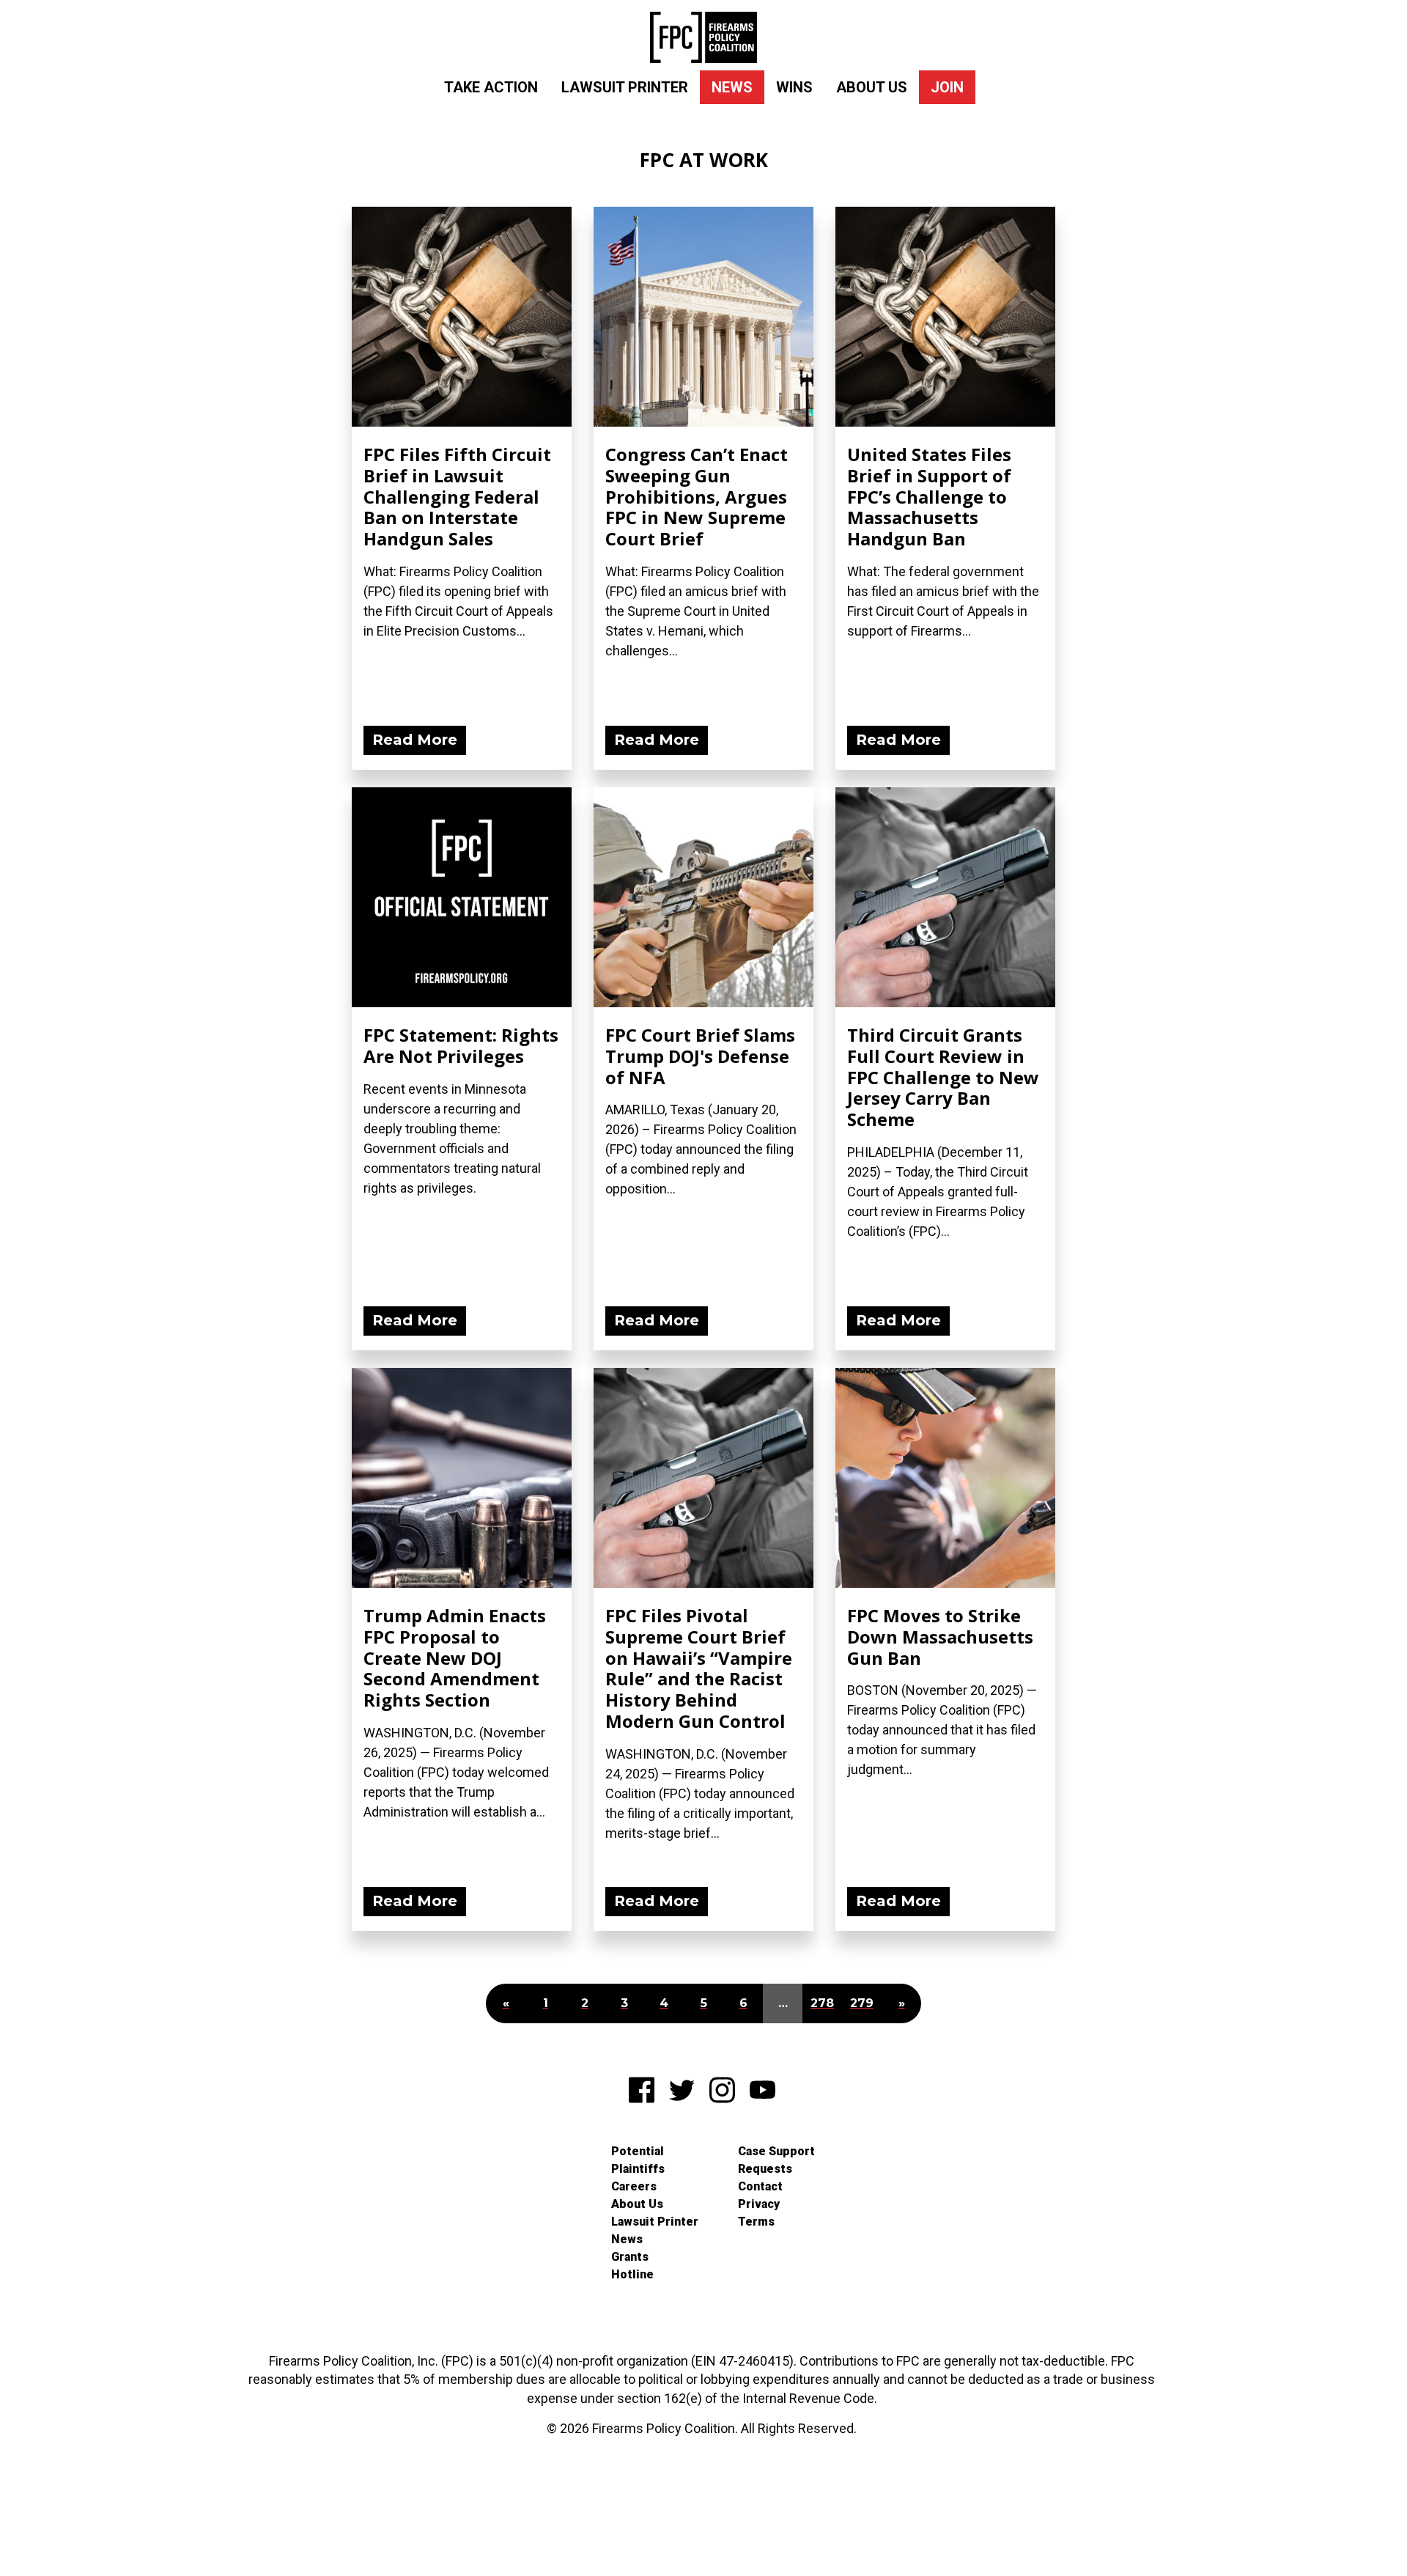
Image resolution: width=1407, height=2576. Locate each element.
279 (862, 2003)
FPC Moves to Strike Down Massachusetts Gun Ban (940, 1637)
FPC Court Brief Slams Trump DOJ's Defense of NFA (700, 1056)
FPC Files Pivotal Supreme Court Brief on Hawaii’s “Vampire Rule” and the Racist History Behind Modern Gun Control (699, 1668)
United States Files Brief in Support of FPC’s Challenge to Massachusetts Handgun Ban (929, 496)
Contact (760, 2186)
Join (947, 87)
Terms (756, 2222)
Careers (634, 2186)
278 (822, 2003)
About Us (872, 87)
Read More (415, 740)
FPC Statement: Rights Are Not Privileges (461, 1045)
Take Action (491, 87)
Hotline (632, 2274)
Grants (630, 2257)
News (732, 87)
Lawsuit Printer (625, 87)
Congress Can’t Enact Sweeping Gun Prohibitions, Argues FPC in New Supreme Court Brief (697, 496)
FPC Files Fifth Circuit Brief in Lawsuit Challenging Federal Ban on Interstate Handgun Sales (457, 496)
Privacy (759, 2204)
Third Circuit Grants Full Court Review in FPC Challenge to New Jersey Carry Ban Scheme (943, 1077)
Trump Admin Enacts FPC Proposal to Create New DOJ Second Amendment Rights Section (455, 1657)
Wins (794, 87)
